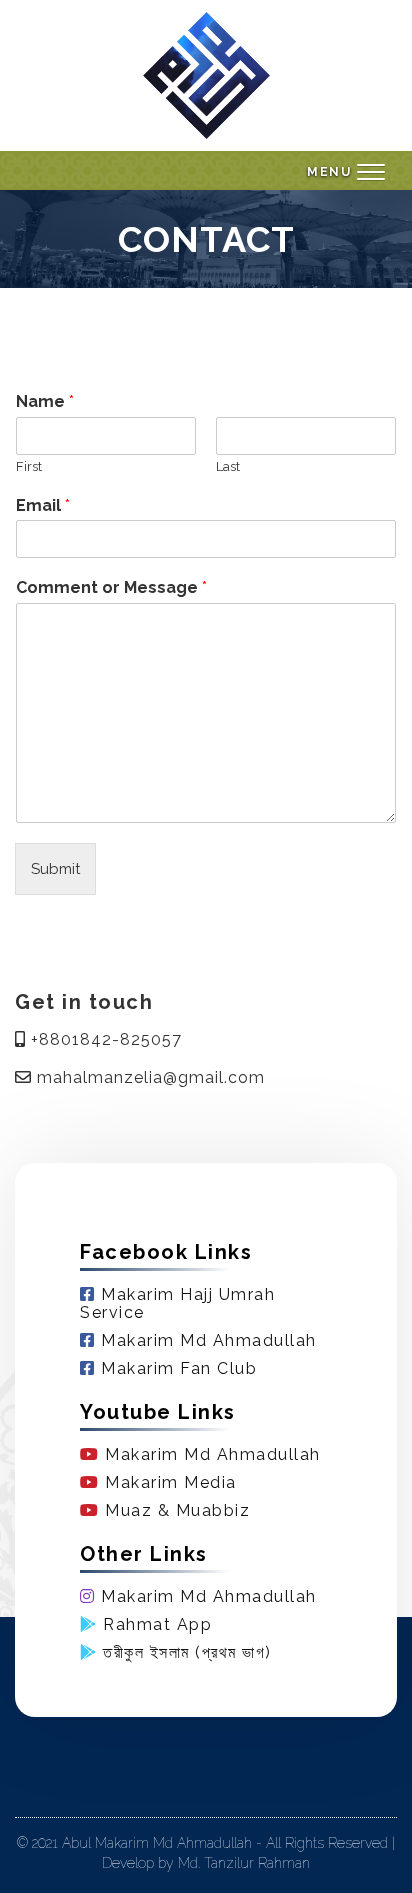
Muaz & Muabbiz (175, 1510)
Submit (55, 869)
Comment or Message (111, 587)
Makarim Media (168, 1482)
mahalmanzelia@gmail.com (148, 1078)
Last (228, 466)
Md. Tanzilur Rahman (244, 1863)
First (29, 466)
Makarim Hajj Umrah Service (177, 1303)
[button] (346, 173)
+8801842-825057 (104, 1040)
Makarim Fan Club (176, 1368)
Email (43, 505)
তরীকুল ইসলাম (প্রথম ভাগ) (185, 1652)
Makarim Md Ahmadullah (206, 1340)
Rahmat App (155, 1624)
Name (45, 401)
